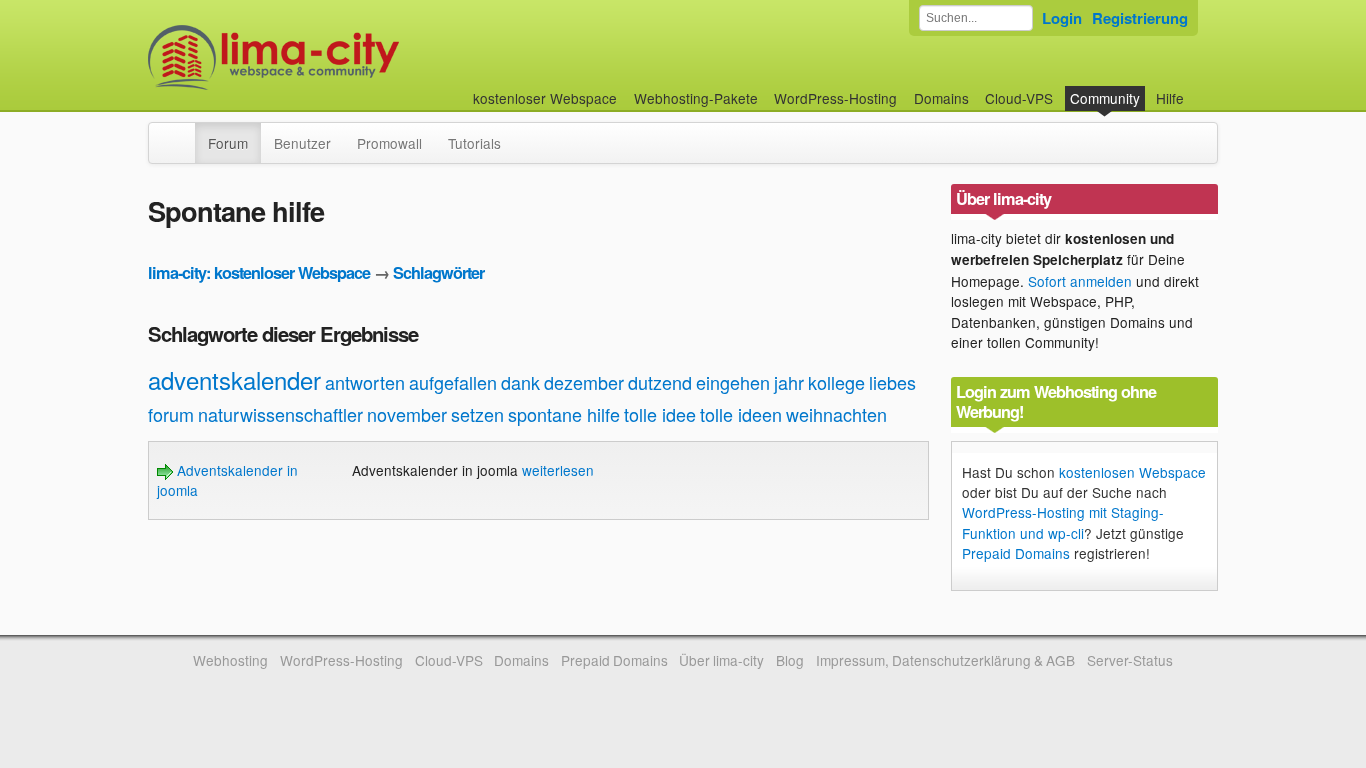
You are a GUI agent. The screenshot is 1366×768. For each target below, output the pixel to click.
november (407, 414)
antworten (365, 382)
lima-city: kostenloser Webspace (259, 272)
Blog (790, 660)
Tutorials (474, 143)
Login (1062, 18)
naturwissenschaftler (280, 414)
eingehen (733, 382)
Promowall (389, 143)
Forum (228, 143)
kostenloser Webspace (545, 98)
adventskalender (234, 379)
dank (520, 382)
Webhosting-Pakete (696, 98)
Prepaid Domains (1016, 553)
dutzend (660, 382)
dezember (584, 382)
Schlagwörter (438, 272)
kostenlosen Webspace (1132, 472)
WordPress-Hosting (835, 98)
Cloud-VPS (1019, 98)
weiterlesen (558, 470)
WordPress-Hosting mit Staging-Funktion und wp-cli (1063, 522)
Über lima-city (721, 660)
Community (1105, 98)
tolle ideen (741, 414)
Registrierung (1140, 18)
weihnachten (836, 414)
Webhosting (230, 660)
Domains (941, 98)
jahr (789, 382)
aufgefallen (453, 382)
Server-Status (1130, 660)
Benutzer (302, 143)
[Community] (182, 133)
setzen (477, 414)
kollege (836, 382)
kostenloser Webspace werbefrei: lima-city (348, 57)
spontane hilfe (564, 414)
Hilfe (1170, 98)
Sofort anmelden (1080, 281)
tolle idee (660, 414)
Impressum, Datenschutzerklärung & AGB (945, 660)
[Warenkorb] (1200, 88)
